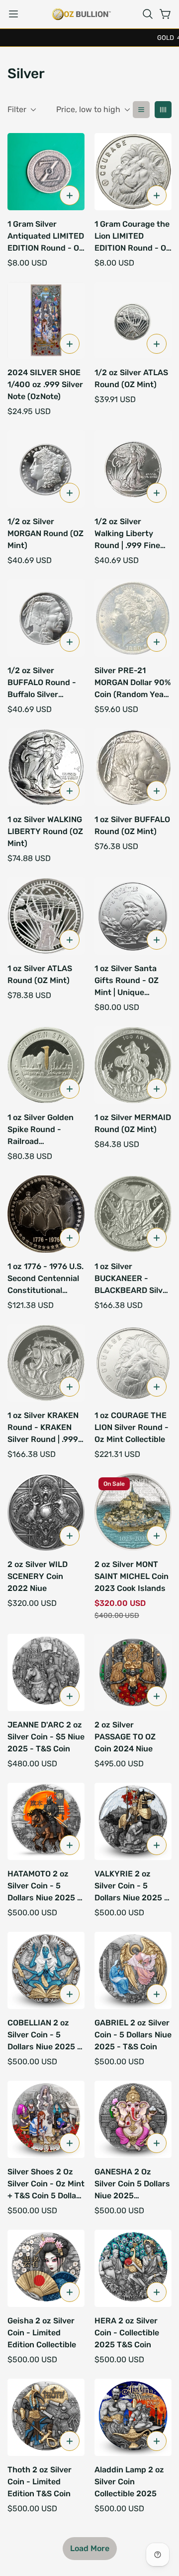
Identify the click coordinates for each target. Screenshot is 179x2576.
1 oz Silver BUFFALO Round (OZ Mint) (132, 825)
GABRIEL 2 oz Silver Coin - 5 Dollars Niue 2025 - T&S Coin (133, 2035)
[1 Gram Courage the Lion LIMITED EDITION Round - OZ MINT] (133, 172)
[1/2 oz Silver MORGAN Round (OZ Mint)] (46, 469)
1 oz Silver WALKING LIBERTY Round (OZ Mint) (45, 831)
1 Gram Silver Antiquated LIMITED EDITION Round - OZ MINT (46, 237)
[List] (141, 110)
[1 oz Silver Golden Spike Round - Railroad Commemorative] (46, 1065)
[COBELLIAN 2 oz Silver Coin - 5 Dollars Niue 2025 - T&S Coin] (46, 1970)
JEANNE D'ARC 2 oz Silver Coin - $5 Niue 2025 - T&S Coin (46, 1737)
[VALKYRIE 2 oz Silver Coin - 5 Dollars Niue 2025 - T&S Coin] (133, 1821)
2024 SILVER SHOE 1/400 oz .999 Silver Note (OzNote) (45, 384)
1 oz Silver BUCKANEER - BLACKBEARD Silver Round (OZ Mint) (133, 1279)
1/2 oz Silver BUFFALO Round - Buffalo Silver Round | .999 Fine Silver (42, 683)
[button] (148, 14)
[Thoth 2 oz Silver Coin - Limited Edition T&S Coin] (46, 2417)
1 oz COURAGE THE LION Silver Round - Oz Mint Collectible (132, 1427)
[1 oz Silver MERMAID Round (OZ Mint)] (133, 1065)
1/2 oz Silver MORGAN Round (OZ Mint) (45, 533)
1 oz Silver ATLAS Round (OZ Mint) (40, 974)
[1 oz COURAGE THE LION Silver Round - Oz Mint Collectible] (133, 1363)
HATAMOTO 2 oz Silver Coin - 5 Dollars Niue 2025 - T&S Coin (44, 1886)
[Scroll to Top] (161, 2523)
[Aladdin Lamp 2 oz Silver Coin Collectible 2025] (133, 2417)
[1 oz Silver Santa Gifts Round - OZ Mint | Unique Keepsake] (133, 916)
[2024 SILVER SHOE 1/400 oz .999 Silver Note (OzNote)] (46, 321)
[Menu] (13, 14)
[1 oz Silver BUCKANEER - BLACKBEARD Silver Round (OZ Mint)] (133, 1214)
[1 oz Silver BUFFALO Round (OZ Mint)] (133, 767)
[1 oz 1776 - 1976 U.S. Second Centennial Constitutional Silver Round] (46, 1214)
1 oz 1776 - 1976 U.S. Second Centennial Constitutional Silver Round (45, 1279)
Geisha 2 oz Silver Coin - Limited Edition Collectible (42, 2333)
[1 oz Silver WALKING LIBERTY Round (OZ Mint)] (46, 767)
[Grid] (163, 110)
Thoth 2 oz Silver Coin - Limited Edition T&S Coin (40, 2482)
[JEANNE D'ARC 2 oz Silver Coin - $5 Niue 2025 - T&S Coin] (46, 1672)
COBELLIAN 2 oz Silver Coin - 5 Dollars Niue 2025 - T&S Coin (44, 2035)
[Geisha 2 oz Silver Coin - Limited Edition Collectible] (46, 2268)
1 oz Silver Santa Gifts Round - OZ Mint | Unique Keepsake (127, 981)
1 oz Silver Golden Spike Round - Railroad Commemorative (41, 1130)
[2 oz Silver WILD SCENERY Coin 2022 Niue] (46, 1512)
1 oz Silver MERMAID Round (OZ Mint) (133, 1123)
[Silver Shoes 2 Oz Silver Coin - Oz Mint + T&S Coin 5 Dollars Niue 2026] (46, 2119)
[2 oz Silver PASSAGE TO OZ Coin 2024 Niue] (133, 1672)
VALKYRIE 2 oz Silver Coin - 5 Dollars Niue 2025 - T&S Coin (131, 1886)
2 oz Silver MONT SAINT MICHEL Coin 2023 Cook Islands (132, 1576)
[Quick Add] (70, 195)
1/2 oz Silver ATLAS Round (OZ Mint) (131, 378)
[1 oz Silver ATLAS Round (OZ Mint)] (46, 916)
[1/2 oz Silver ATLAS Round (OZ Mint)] (133, 321)
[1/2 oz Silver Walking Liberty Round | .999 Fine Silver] (133, 469)
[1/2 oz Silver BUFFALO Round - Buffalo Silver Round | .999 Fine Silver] (46, 618)
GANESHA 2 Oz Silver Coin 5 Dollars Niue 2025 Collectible (132, 2184)
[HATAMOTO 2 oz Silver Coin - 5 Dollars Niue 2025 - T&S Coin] (46, 1821)
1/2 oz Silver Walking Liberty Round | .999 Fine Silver (127, 534)
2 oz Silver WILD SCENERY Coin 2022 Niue (38, 1576)
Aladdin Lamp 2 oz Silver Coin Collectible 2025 (129, 2482)
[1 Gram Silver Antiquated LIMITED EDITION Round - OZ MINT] (46, 172)
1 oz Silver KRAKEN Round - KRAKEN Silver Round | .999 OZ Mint (43, 1428)
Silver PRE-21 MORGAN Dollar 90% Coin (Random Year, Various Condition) (133, 683)
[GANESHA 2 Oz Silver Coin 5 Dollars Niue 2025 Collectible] (133, 2119)
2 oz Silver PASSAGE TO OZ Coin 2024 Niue (125, 1737)
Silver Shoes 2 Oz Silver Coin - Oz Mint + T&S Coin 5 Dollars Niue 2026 (46, 2184)
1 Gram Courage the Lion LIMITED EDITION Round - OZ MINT (133, 237)
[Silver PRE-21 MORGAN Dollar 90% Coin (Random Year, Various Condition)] (133, 618)
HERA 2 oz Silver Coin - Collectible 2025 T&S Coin (127, 2333)
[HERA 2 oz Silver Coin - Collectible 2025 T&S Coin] (133, 2268)
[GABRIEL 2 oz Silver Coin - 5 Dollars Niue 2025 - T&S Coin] (133, 1970)
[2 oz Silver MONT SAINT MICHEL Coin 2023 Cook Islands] (133, 1512)
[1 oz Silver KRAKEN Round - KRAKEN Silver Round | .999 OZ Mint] (46, 1363)
